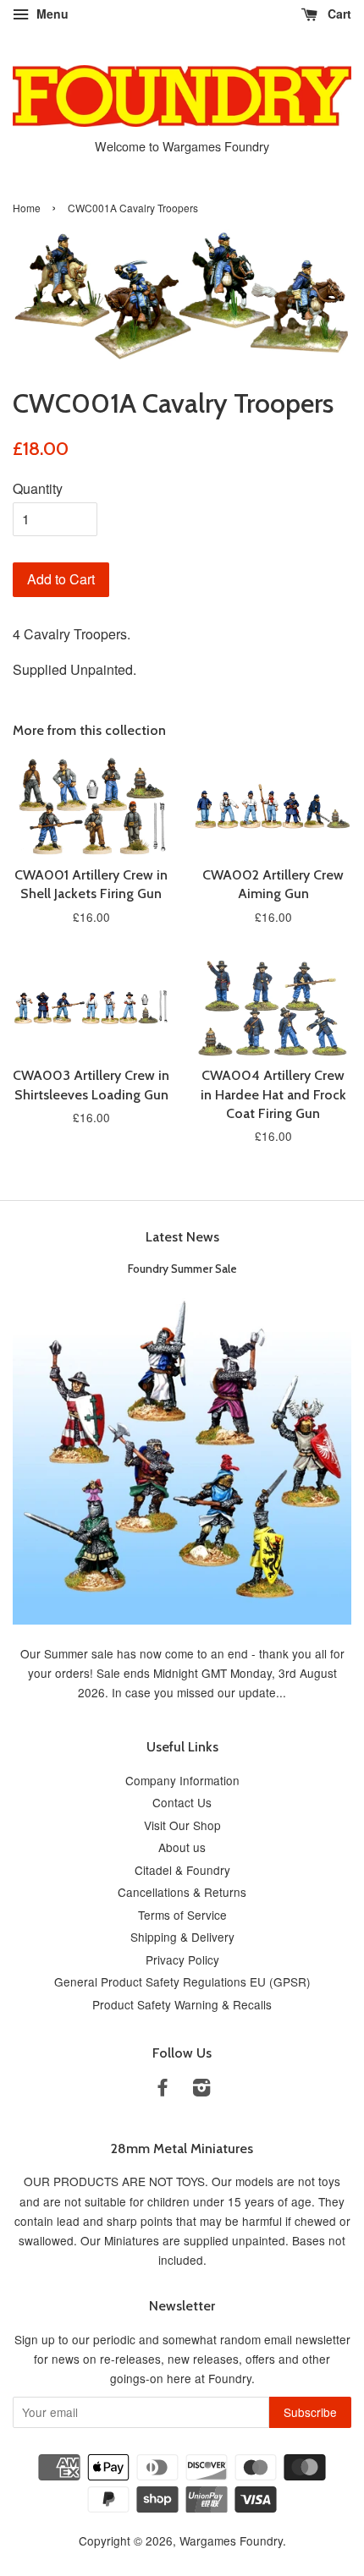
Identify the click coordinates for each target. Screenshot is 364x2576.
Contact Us (182, 1802)
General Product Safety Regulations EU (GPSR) (182, 1981)
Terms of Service (182, 1915)
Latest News (182, 1237)
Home (27, 208)
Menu (51, 14)
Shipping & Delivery (182, 1937)
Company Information (182, 1780)
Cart (338, 14)
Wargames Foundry (231, 2540)
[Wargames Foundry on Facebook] (163, 2090)
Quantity (38, 488)
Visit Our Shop (182, 1825)
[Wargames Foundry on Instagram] (201, 2090)
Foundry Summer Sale (182, 1269)
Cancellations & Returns (182, 1892)
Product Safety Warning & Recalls (182, 2004)
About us (182, 1847)
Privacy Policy (182, 1959)
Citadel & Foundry (182, 1870)
